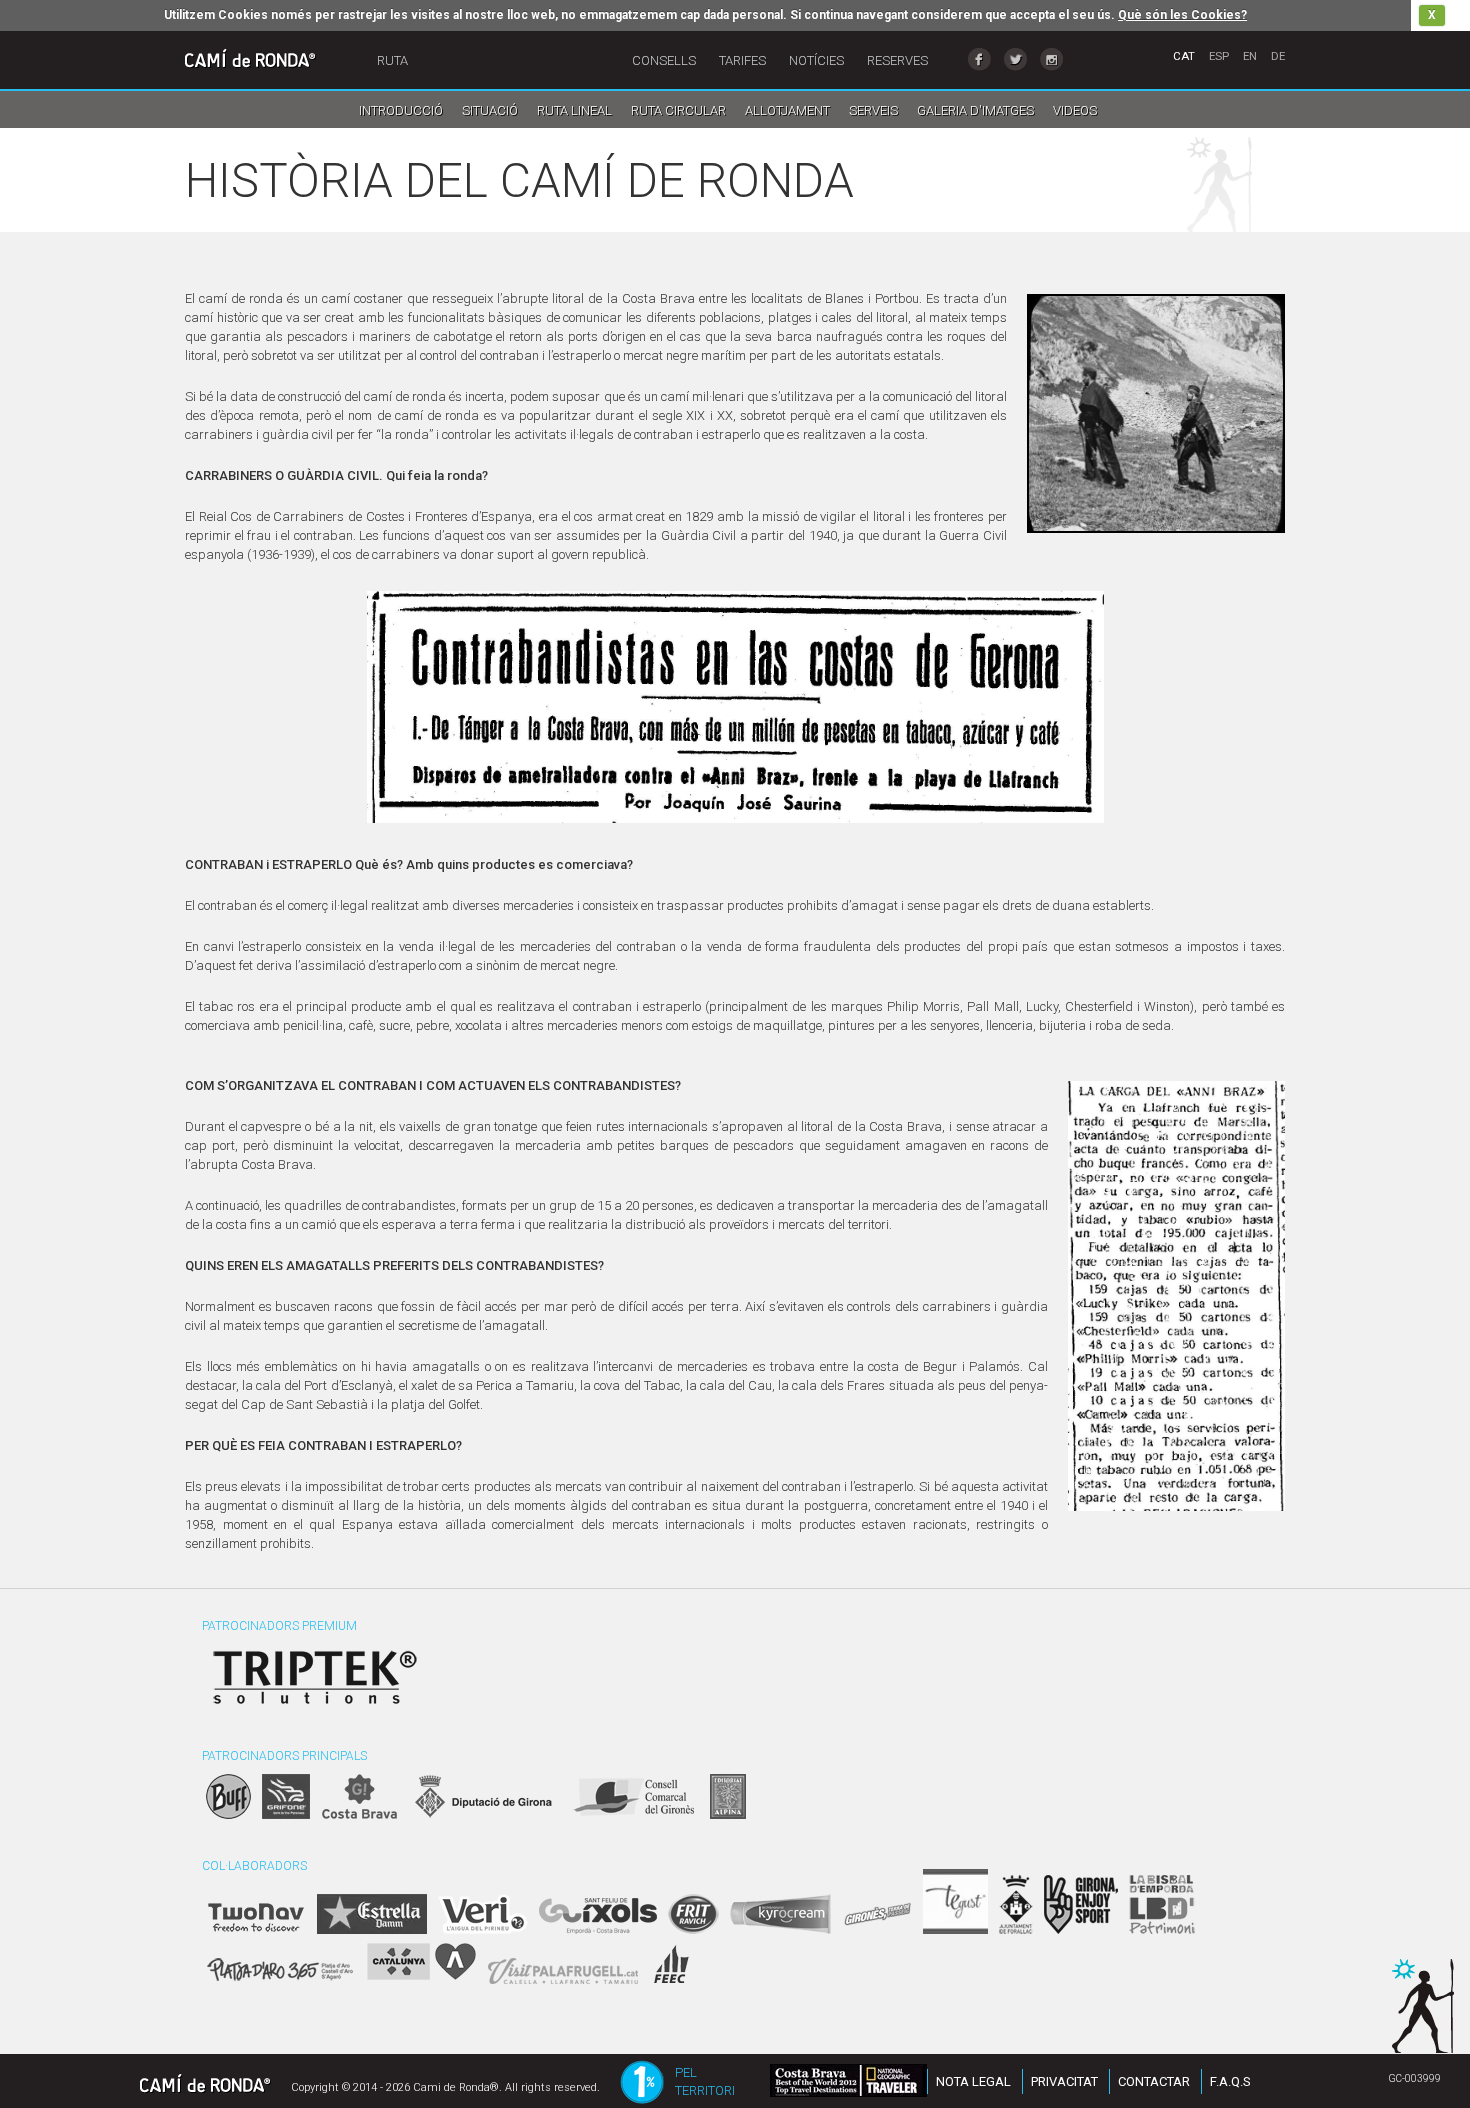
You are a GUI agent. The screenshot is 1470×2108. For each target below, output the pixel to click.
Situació (490, 110)
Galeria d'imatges (975, 110)
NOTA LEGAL (973, 2081)
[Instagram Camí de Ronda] (1051, 59)
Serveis (873, 110)
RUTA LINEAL (574, 110)
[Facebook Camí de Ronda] (979, 59)
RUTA (392, 60)
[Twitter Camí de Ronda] (1015, 59)
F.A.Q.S (1230, 2081)
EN (1250, 56)
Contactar (1154, 2081)
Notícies (816, 60)
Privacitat (1064, 2081)
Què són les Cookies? (1182, 15)
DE (1278, 56)
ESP (1219, 56)
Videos (1075, 110)
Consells (664, 60)
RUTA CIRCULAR (678, 110)
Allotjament (787, 110)
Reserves (897, 60)
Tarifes (742, 60)
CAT (1184, 56)
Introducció (401, 110)
